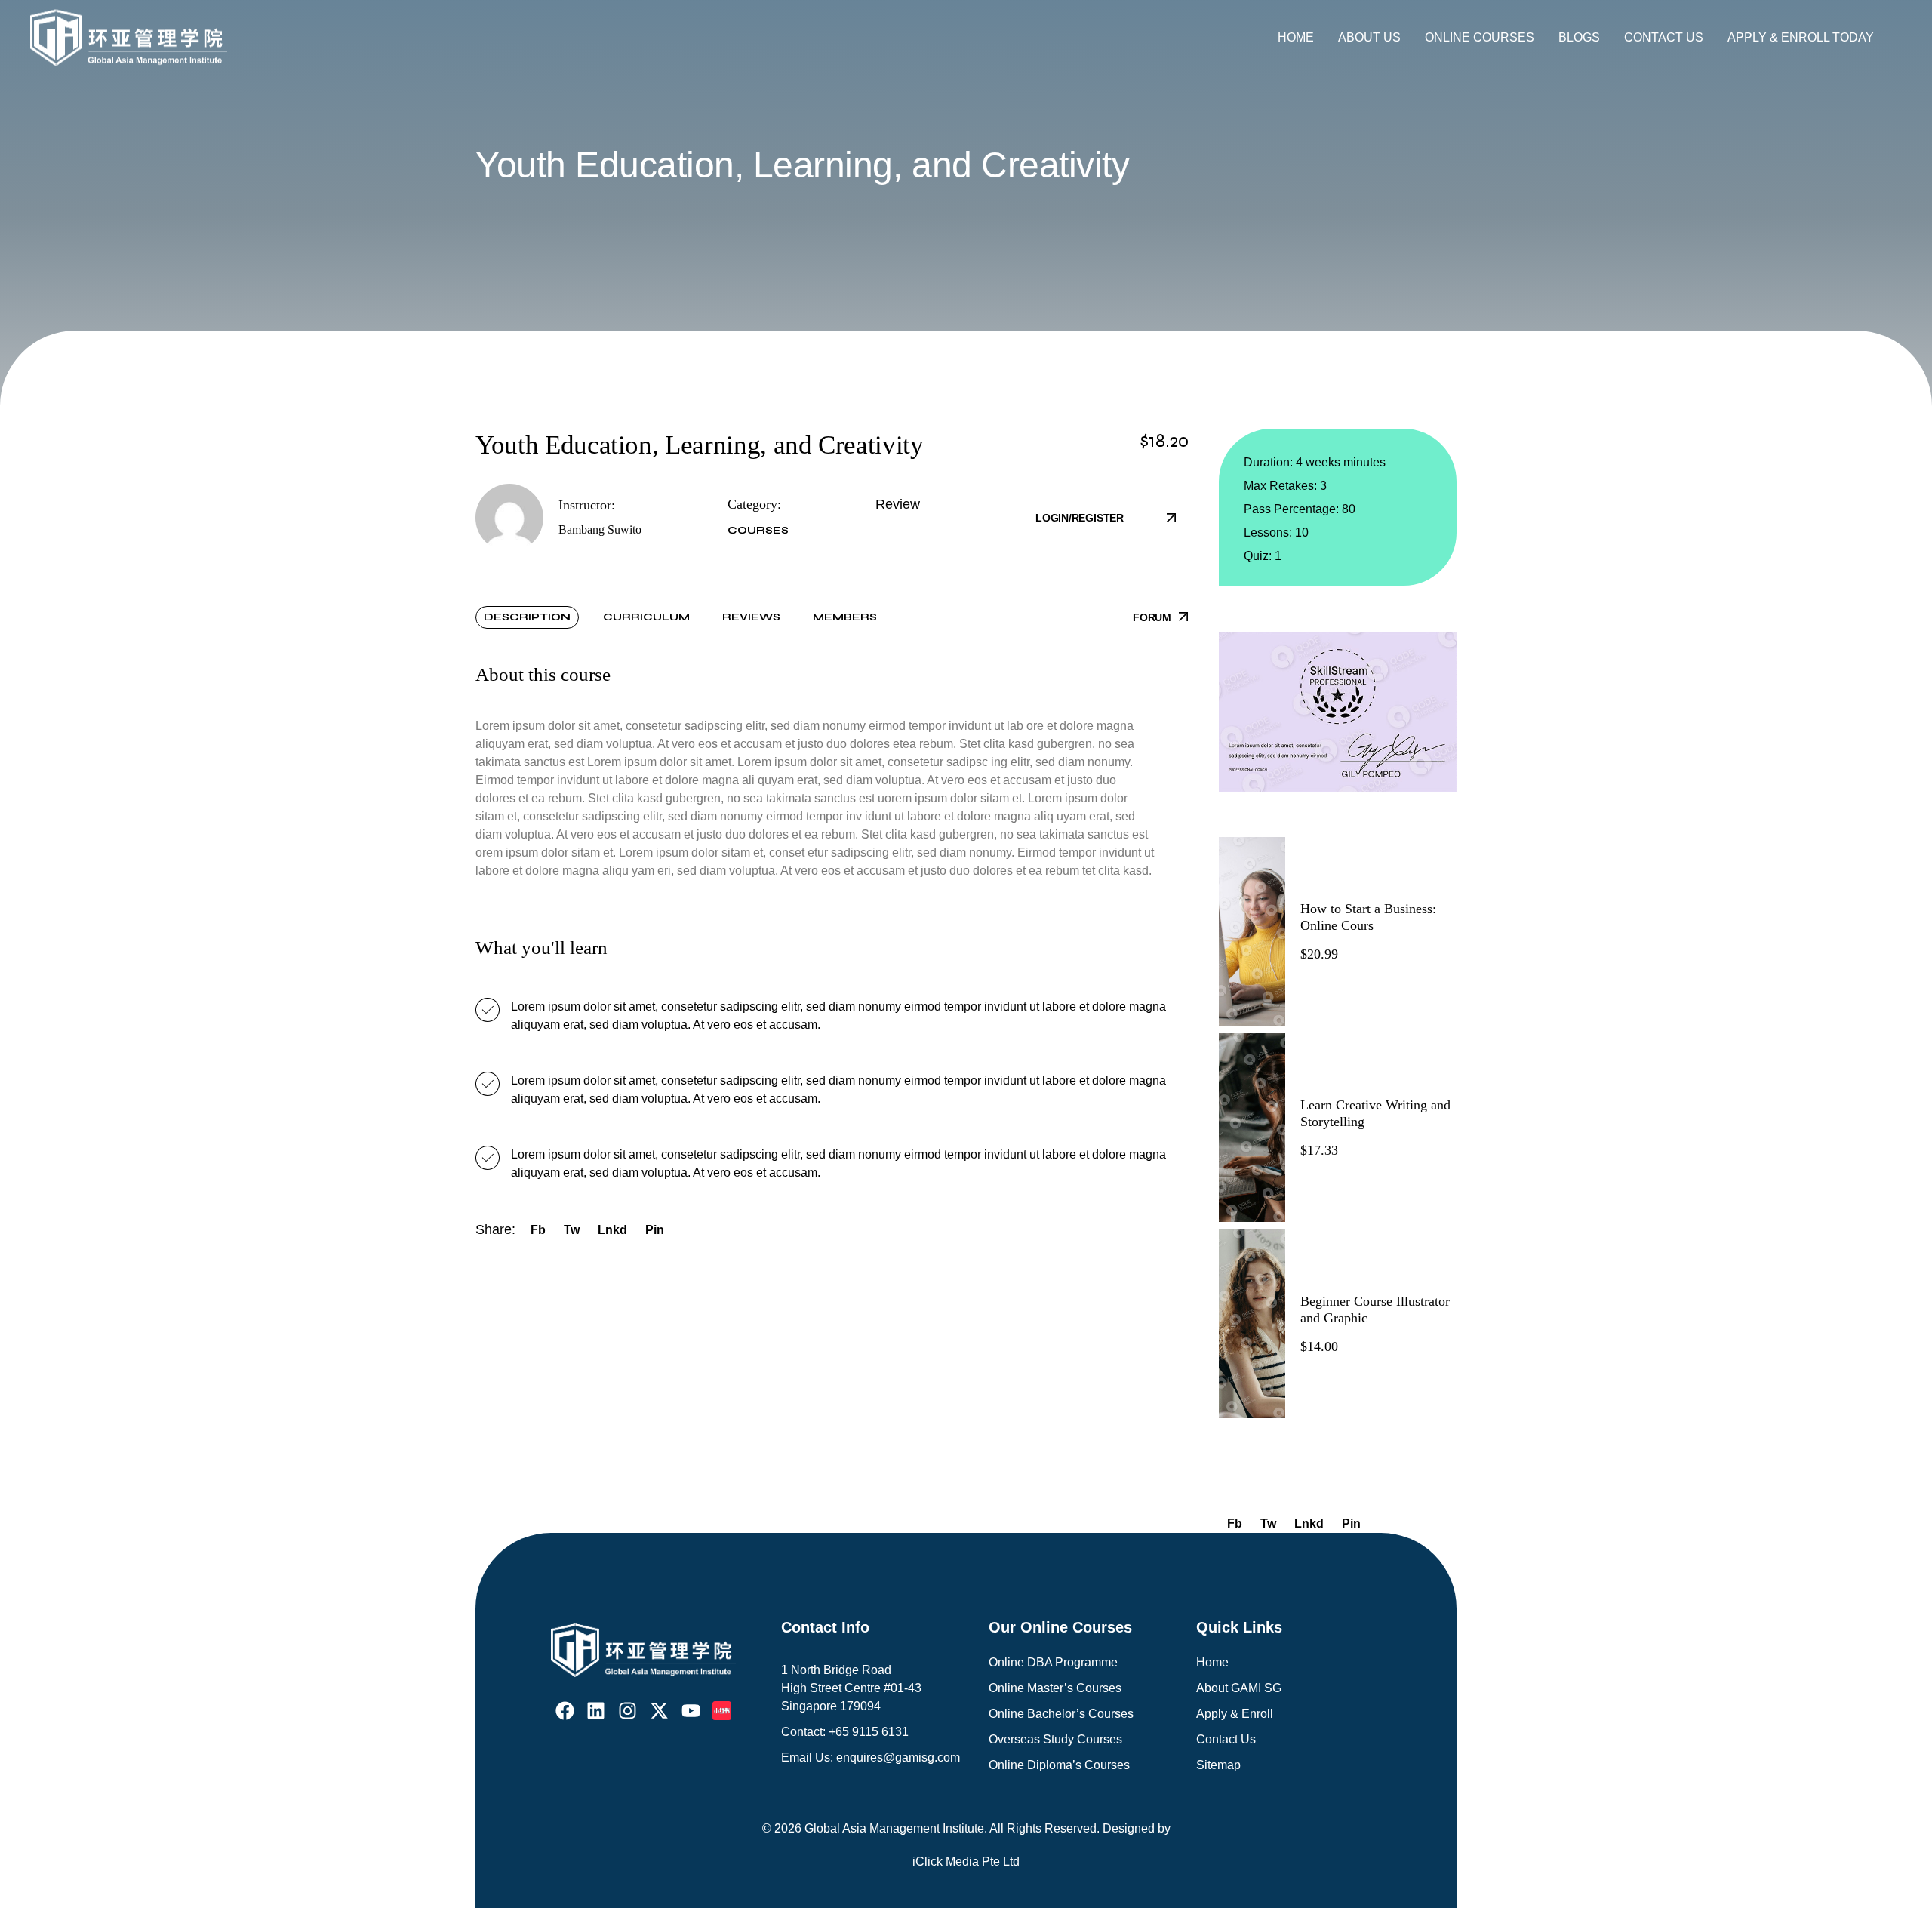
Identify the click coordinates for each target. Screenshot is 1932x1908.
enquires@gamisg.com (898, 1757)
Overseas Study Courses (1055, 1739)
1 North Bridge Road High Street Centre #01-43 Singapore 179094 (851, 1688)
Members (845, 617)
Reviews (751, 617)
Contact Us (1226, 1739)
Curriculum (646, 617)
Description (527, 617)
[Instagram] (628, 1711)
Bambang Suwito (600, 529)
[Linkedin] (596, 1711)
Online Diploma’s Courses (1059, 1765)
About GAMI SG (1239, 1688)
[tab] (527, 617)
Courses (758, 530)
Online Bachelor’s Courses (1061, 1714)
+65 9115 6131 (869, 1732)
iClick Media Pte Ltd (966, 1862)
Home (1212, 1662)
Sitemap (1218, 1765)
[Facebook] (565, 1711)
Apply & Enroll (1235, 1714)
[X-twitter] (659, 1711)
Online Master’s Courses (1055, 1688)
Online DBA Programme (1053, 1662)
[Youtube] (691, 1711)
